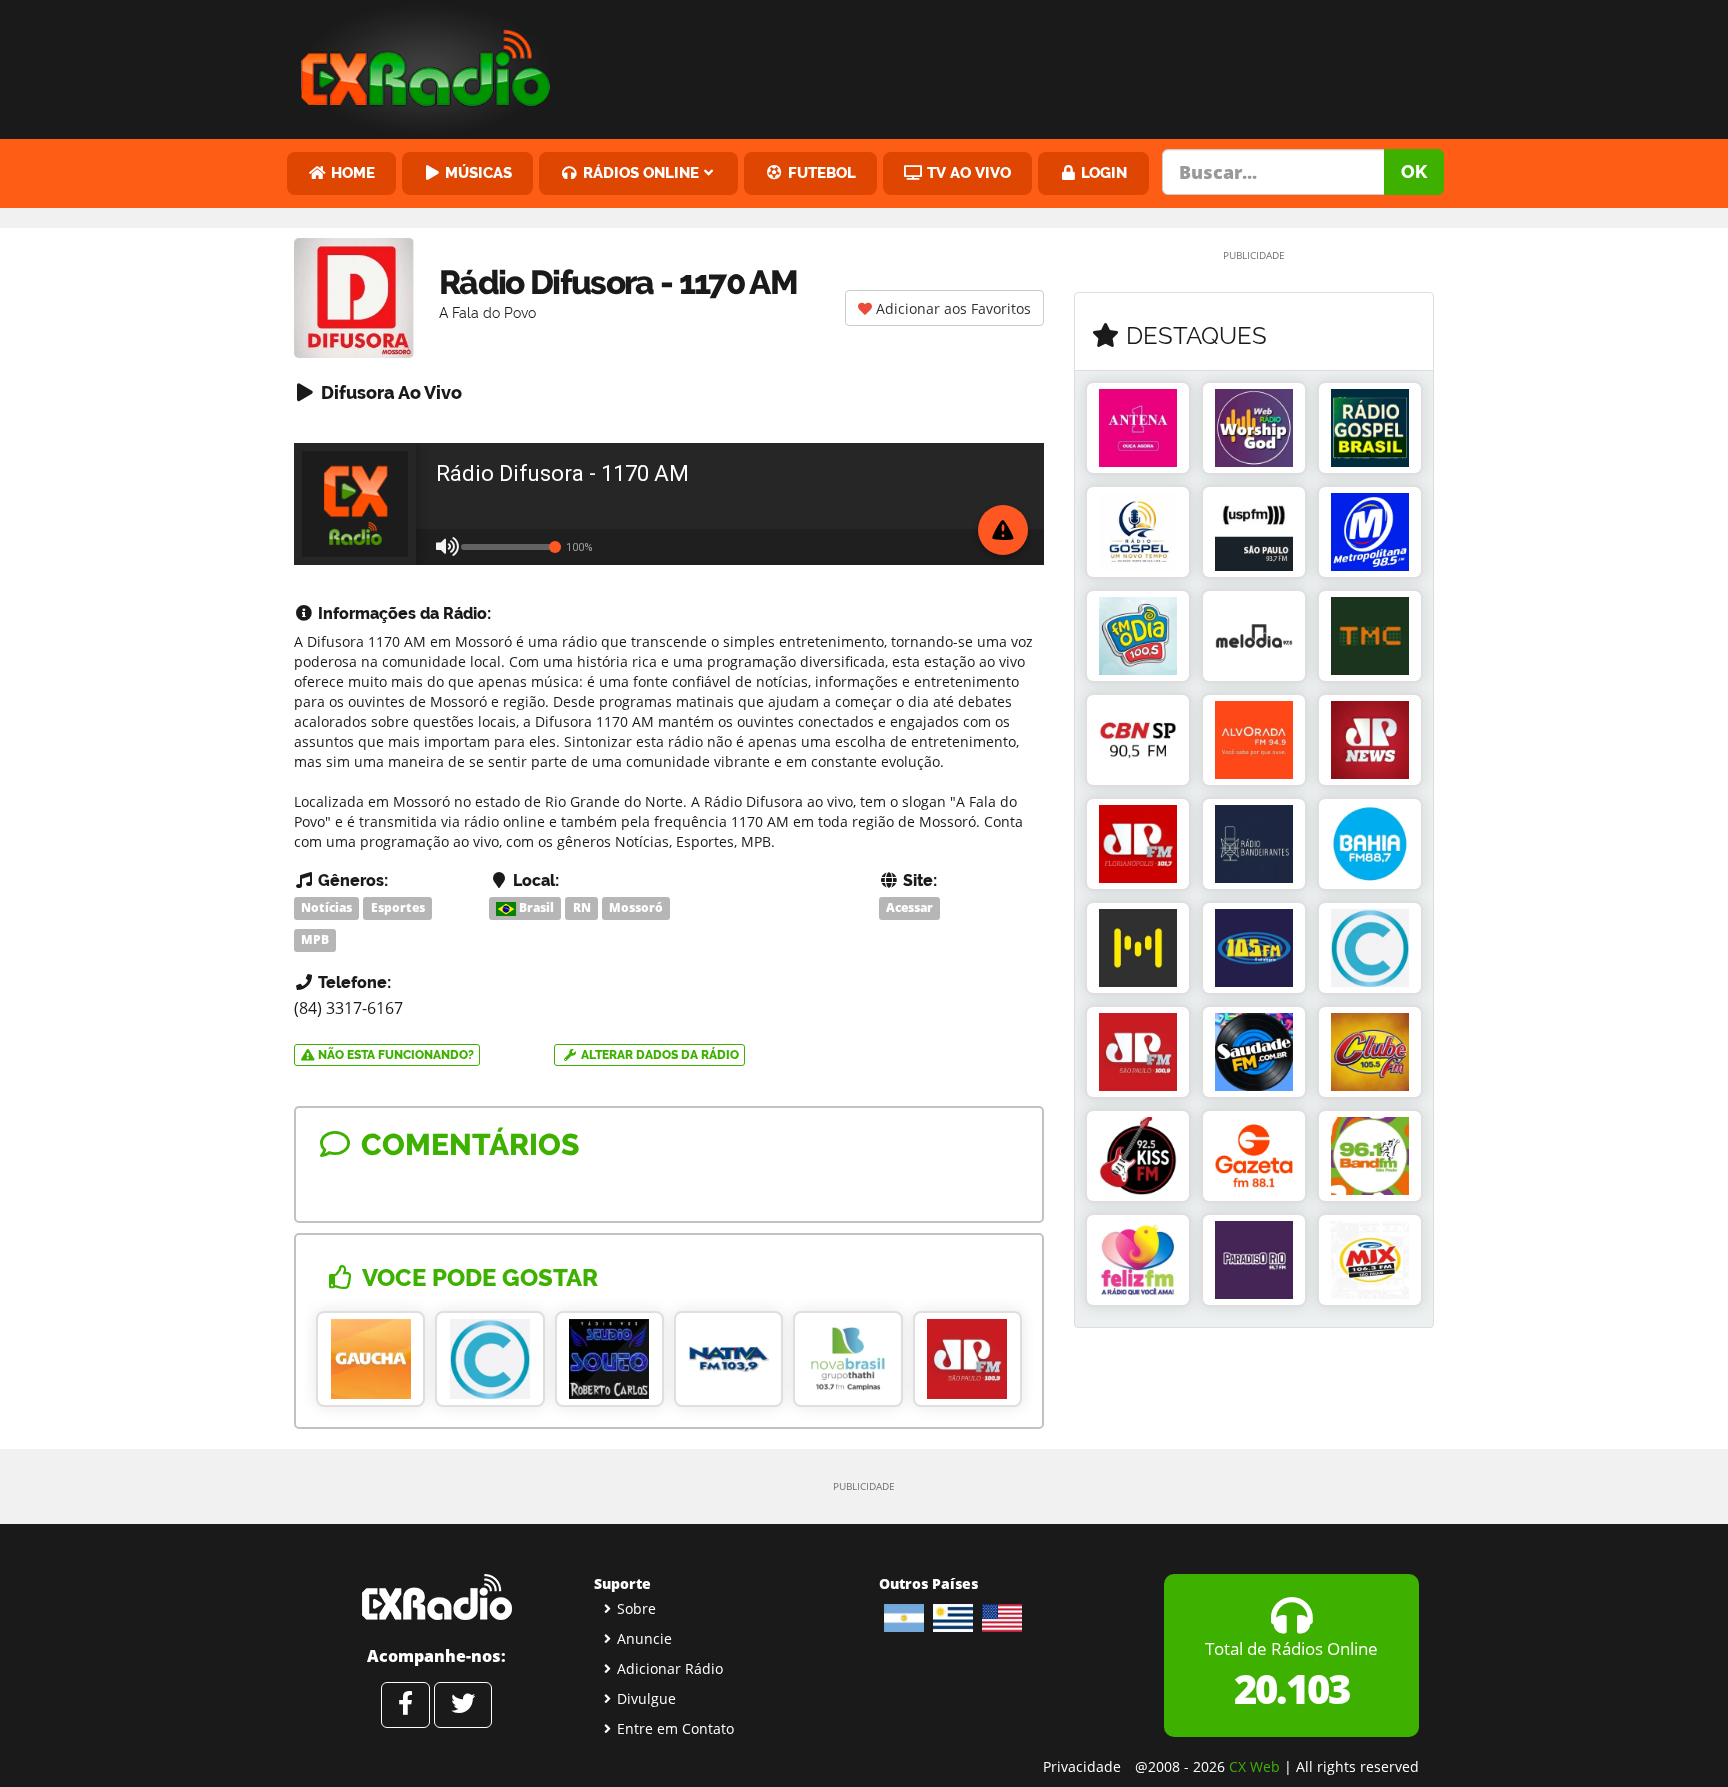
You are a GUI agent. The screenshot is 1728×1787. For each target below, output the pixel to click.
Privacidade (1082, 1766)
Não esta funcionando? (394, 1055)
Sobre (636, 1608)
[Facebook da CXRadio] (405, 1705)
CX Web (1254, 1766)
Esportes (398, 907)
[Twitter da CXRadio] (463, 1705)
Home (351, 172)
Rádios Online (639, 172)
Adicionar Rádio (670, 1668)
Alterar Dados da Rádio (658, 1055)
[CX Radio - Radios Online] (436, 1597)
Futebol (820, 172)
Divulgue (646, 1698)
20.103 (1291, 1688)
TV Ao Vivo (967, 172)
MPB (315, 939)
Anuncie (644, 1638)
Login (1102, 172)
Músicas (476, 172)
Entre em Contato (675, 1728)
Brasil (535, 907)
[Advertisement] (1017, 65)
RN (582, 907)
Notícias (326, 907)
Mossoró (636, 907)
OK (1414, 171)
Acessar (909, 907)
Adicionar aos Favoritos (951, 308)
